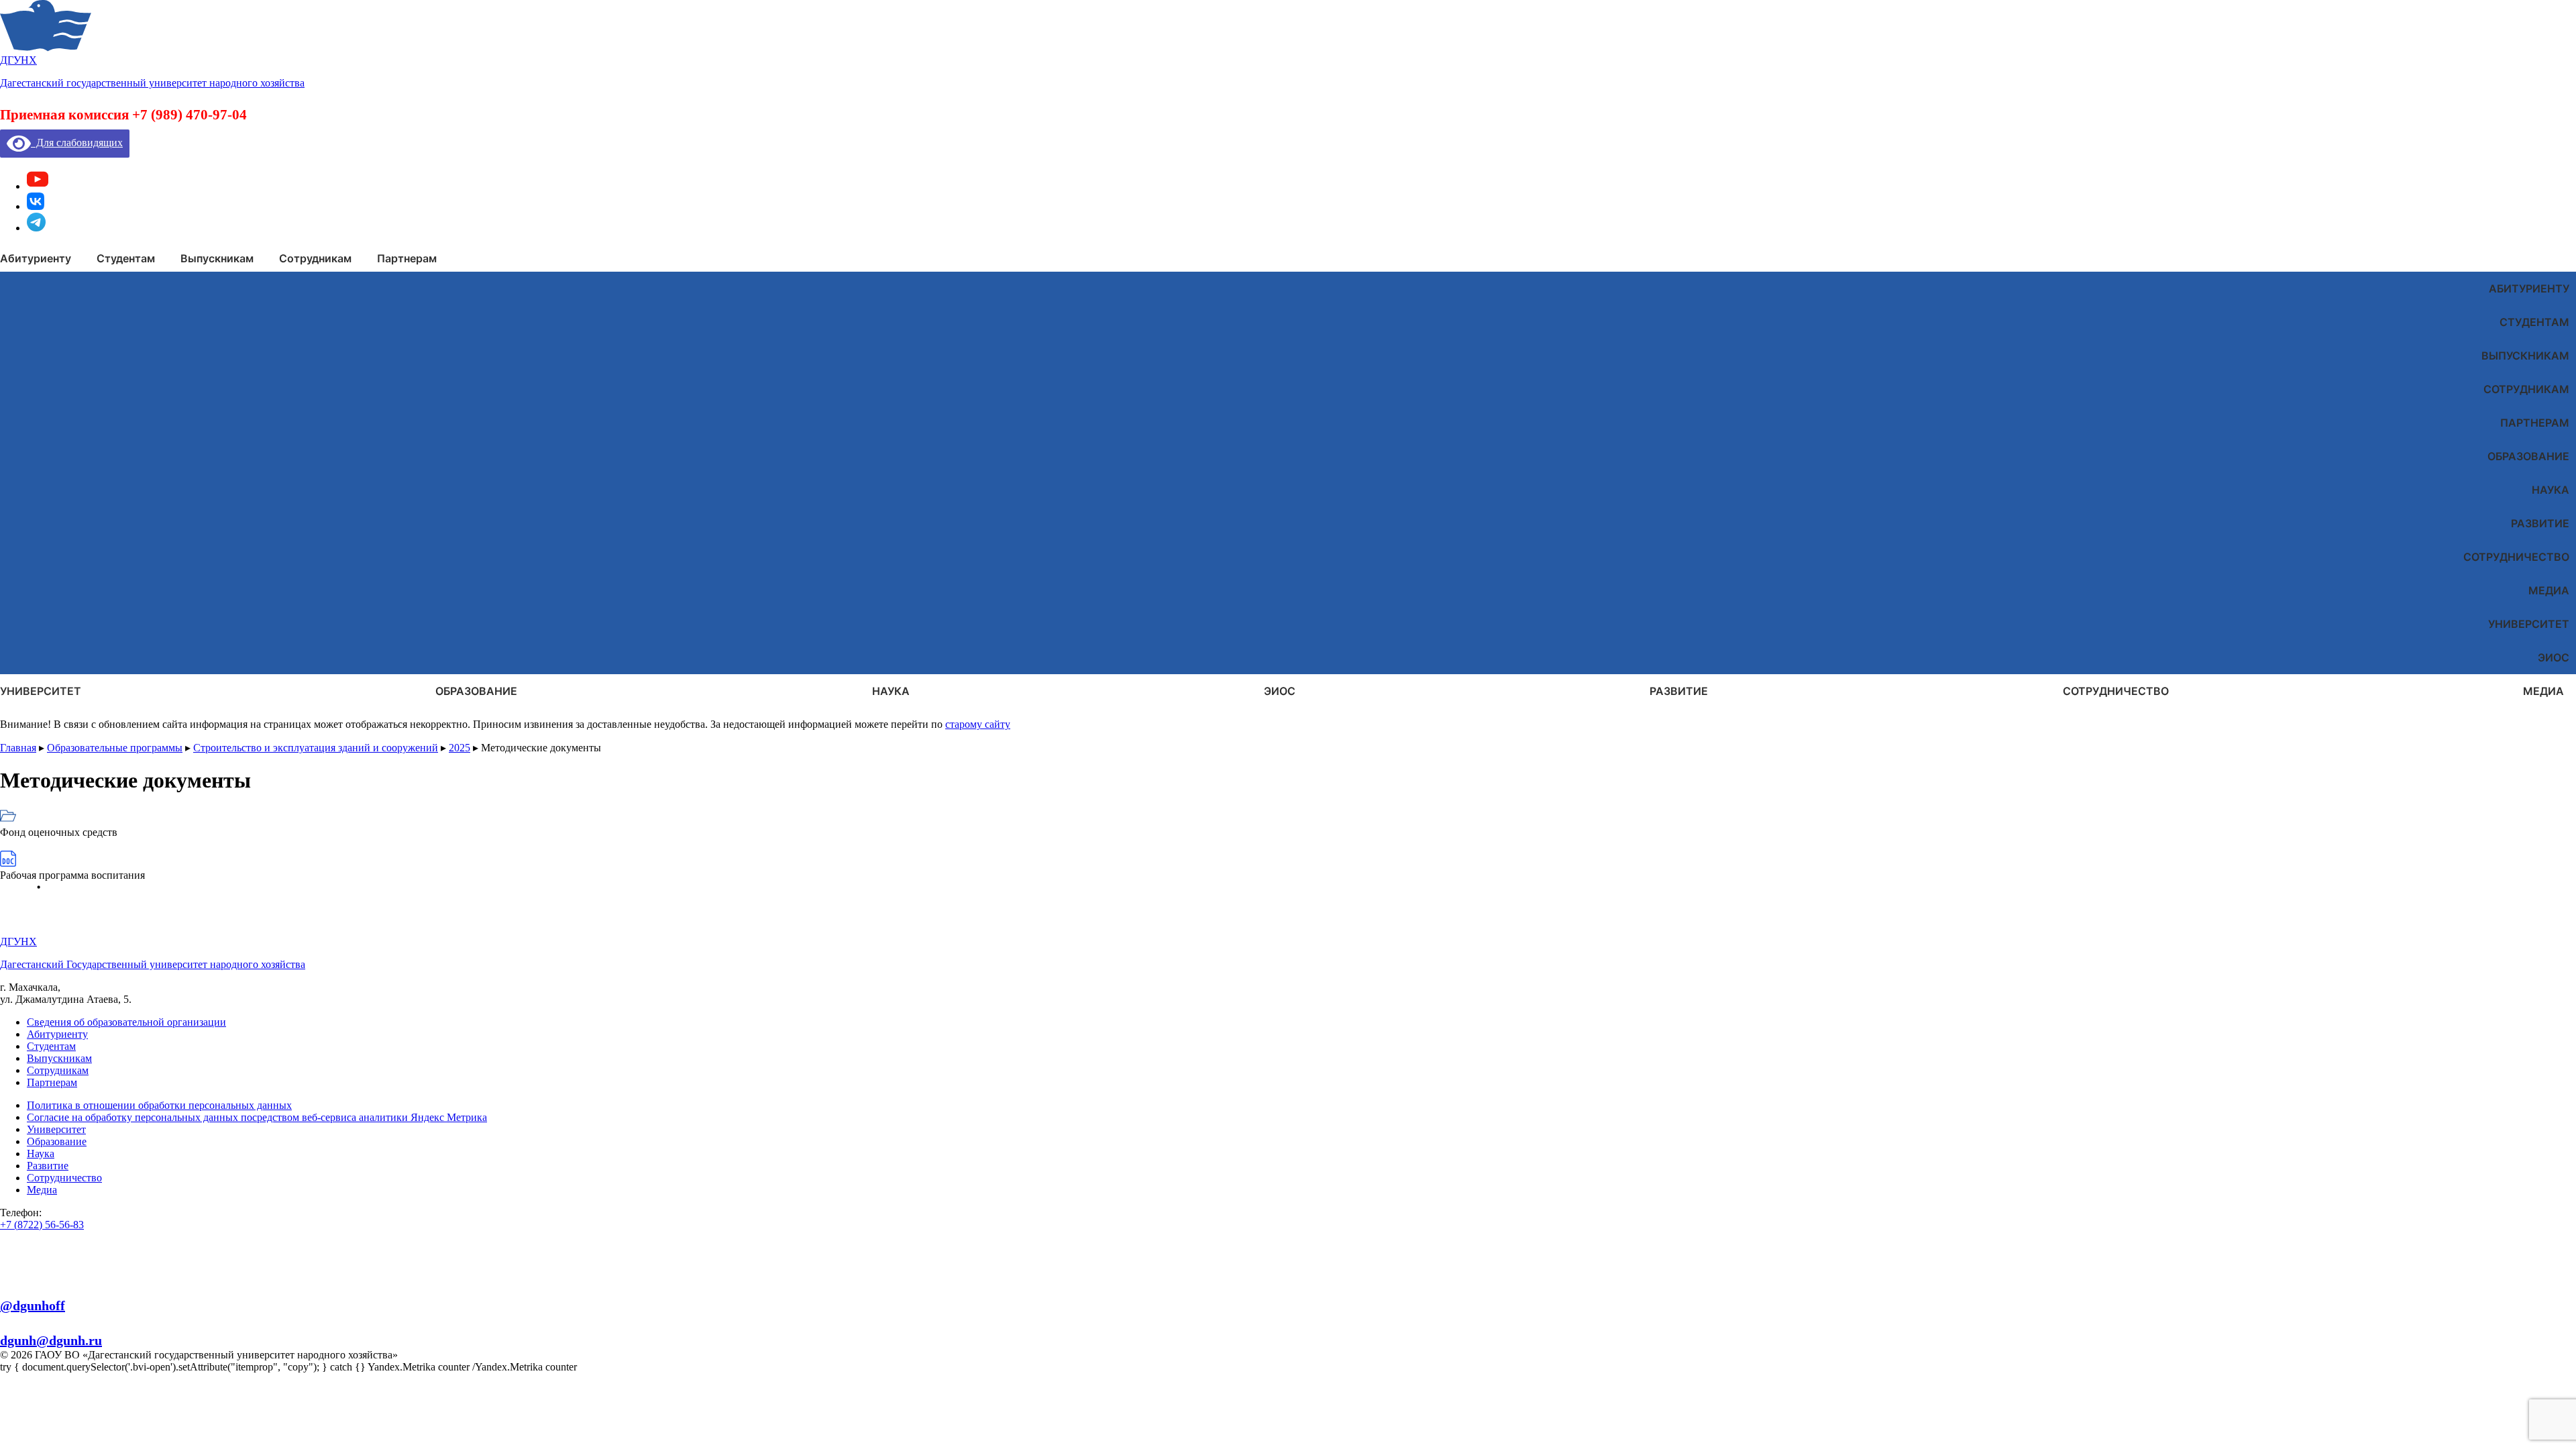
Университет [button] (41, 691)
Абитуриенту (2529, 288)
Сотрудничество (2516, 557)
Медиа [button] (2543, 691)
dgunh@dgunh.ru (51, 1340)
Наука (2551, 490)
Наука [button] (891, 691)
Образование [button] (476, 691)
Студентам (2534, 322)
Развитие (2540, 523)
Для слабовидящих (77, 143)
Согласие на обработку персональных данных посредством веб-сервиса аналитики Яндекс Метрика (257, 1117)
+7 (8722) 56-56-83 (42, 1225)
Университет (2529, 624)
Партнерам (2535, 423)
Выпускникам (2525, 356)
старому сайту (978, 724)
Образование (2528, 456)
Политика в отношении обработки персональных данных (159, 1105)
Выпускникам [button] (217, 258)
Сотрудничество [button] (2116, 691)
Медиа (2549, 590)
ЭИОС (2554, 657)
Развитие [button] (1679, 691)
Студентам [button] (126, 258)
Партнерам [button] (407, 258)
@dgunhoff (33, 1305)
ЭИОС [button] (1280, 691)
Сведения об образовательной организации (126, 1022)
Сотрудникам (2526, 389)
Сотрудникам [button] (315, 258)
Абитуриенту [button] (36, 258)
